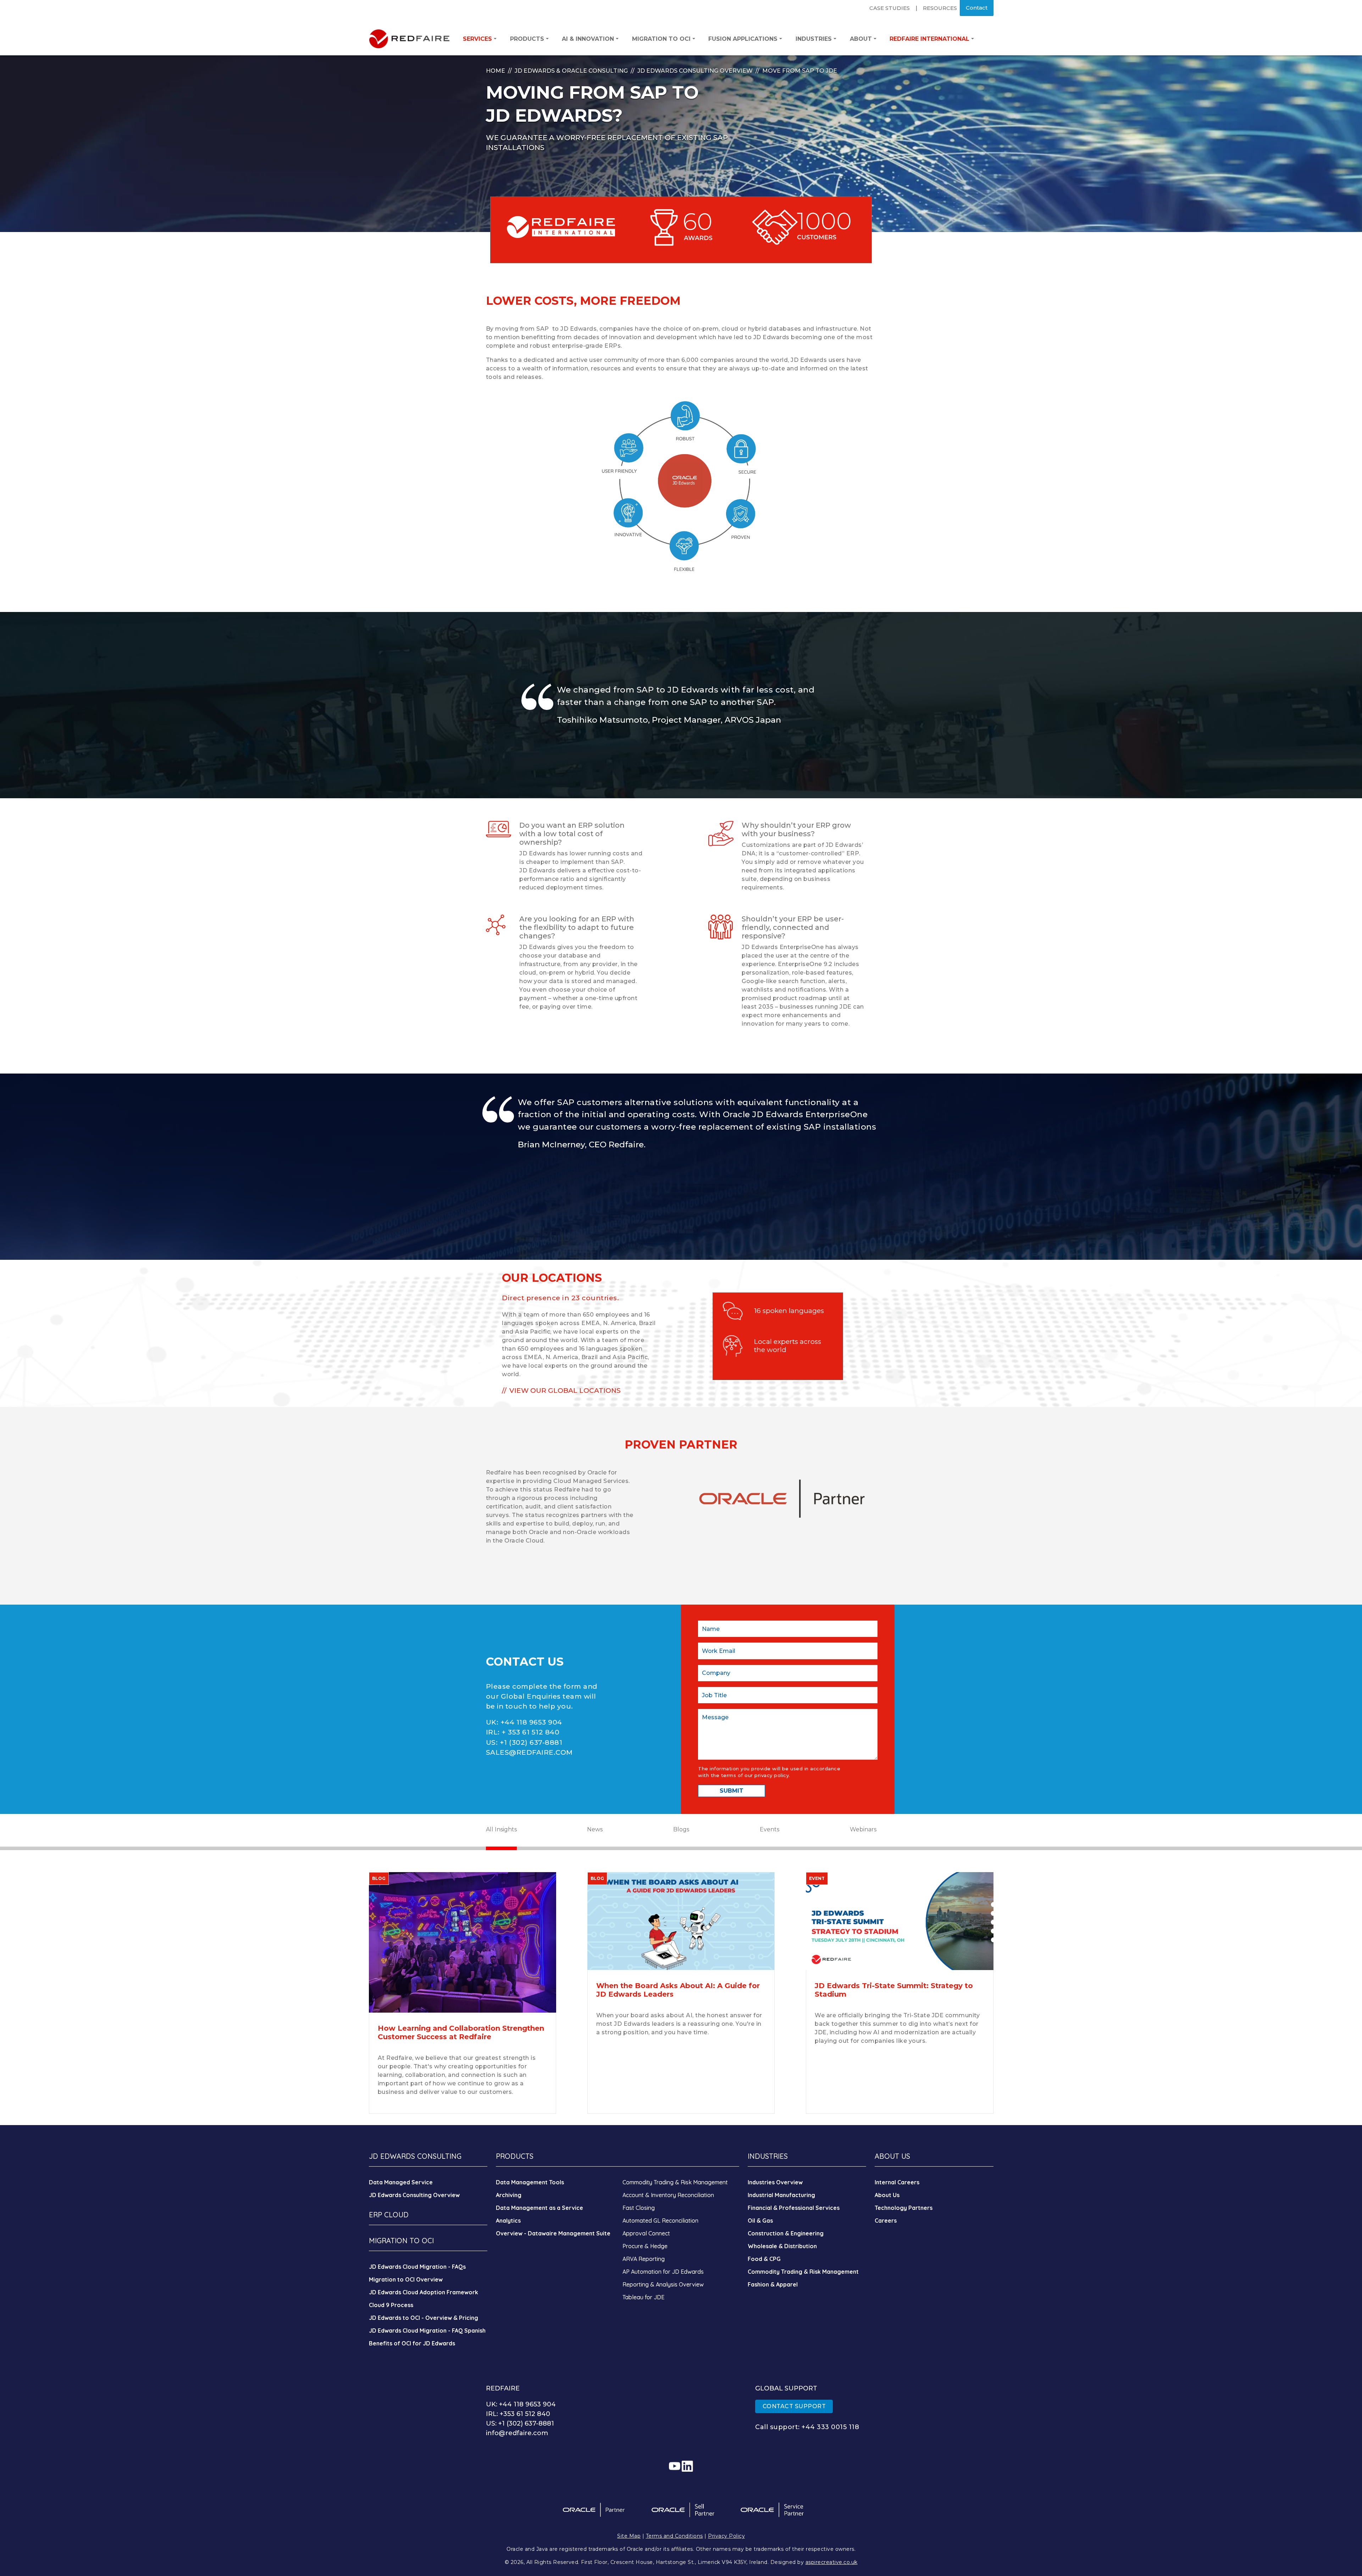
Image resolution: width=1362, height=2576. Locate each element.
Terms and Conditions (674, 2536)
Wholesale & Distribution (782, 2246)
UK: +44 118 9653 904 (521, 2404)
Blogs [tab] (681, 1829)
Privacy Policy (726, 2536)
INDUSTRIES (768, 2156)
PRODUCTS (515, 2156)
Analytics (508, 2221)
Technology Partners (904, 2208)
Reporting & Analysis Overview (663, 2284)
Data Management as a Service (539, 2208)
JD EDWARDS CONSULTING (415, 2156)
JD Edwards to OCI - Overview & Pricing (423, 2318)
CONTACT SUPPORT (794, 2406)
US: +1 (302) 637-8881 (520, 2423)
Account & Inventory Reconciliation (668, 2195)
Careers (886, 2221)
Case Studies (890, 8)
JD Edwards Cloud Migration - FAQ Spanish (427, 2330)
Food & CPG (764, 2259)
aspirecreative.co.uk (832, 2562)
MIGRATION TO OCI (401, 2241)
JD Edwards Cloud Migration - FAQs (417, 2267)
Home (495, 71)
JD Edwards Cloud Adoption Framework (423, 2292)
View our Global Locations (565, 1391)
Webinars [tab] (863, 1829)
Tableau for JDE (643, 2297)
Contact (977, 8)
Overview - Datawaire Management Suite (553, 2233)
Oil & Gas (760, 2221)
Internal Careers (897, 2182)
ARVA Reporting (644, 2259)
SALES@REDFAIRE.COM (529, 1752)
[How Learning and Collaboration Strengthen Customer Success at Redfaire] (463, 1942)
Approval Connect (646, 2233)
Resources (940, 8)
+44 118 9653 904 (531, 1722)
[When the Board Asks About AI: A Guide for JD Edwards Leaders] (681, 1921)
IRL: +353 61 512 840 (518, 2414)
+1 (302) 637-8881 (531, 1742)
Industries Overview (775, 2182)
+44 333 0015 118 (830, 2427)
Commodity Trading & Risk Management (675, 2182)
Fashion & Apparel (773, 2284)
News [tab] (595, 1829)
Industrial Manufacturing (781, 2195)
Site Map (629, 2536)
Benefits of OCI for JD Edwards (412, 2343)
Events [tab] (769, 1829)
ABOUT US (892, 2156)
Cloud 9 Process (391, 2305)
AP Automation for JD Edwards (663, 2272)
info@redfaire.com (517, 2433)
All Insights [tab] (501, 1829)
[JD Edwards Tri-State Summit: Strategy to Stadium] (899, 1921)
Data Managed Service (401, 2182)
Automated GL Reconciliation (660, 2221)
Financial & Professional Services (794, 2208)
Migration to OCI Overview (406, 2279)
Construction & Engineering (786, 2233)
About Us (887, 2195)
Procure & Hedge (645, 2246)
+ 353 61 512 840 (530, 1732)
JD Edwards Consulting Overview (695, 71)
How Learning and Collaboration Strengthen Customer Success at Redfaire (461, 2032)
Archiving (509, 2195)
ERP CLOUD (389, 2215)
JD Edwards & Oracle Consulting (571, 71)
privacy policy (772, 1775)
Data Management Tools (530, 2182)
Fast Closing (639, 2208)
